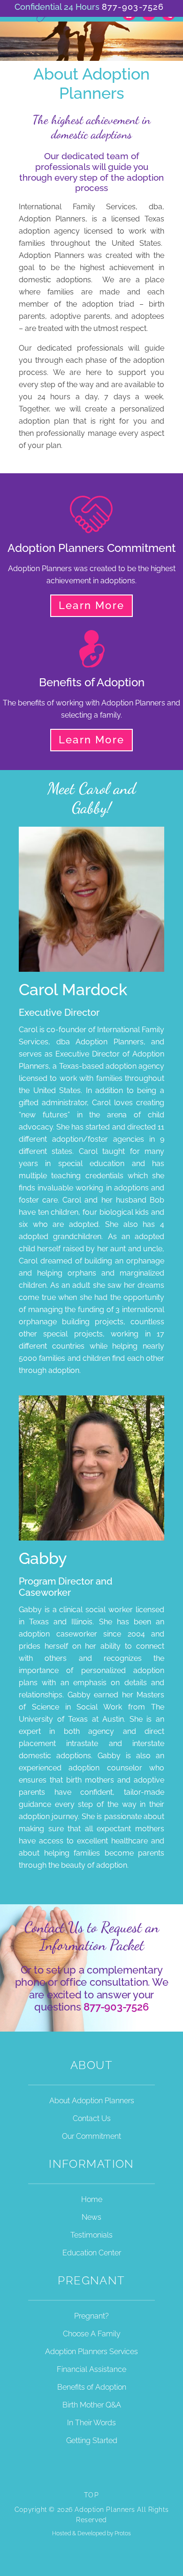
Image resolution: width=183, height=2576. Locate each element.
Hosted (61, 2533)
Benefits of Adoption (92, 2387)
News (91, 2217)
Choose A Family (92, 2334)
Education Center (92, 2253)
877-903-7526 (133, 7)
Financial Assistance (91, 2369)
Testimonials (91, 2235)
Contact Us (92, 2118)
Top (91, 2495)
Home (92, 2199)
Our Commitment (91, 2136)
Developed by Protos (104, 2533)
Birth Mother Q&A (92, 2405)
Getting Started (92, 2440)
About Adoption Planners (92, 2101)
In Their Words (91, 2423)
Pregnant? (91, 2316)
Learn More (91, 605)
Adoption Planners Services (91, 2352)
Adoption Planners (46, 18)
